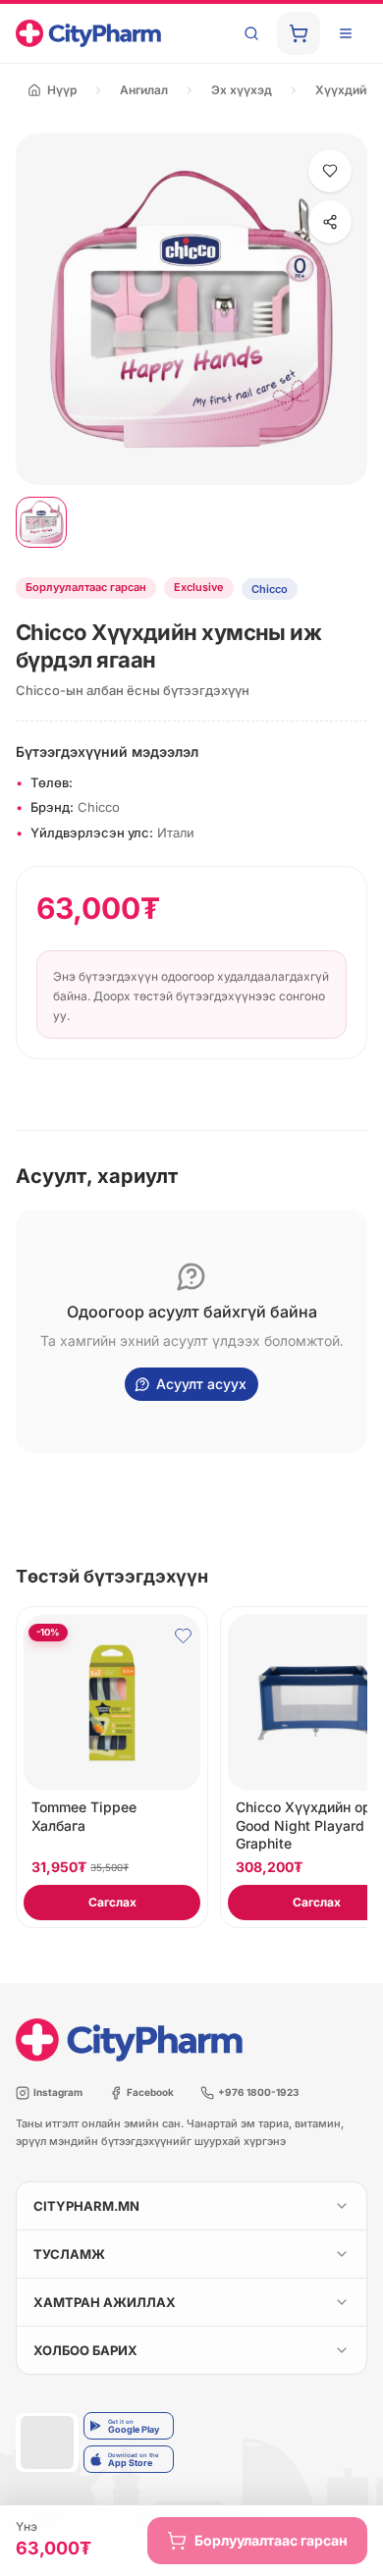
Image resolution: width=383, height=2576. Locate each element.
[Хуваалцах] (330, 222)
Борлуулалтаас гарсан (271, 2540)
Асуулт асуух (201, 1384)
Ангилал (144, 90)
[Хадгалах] (330, 171)
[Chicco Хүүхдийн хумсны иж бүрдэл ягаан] (41, 522)
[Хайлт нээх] (251, 33)
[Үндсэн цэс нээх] (346, 33)
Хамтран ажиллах (105, 2302)
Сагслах (112, 1902)
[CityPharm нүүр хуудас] (88, 33)
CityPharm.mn (86, 2206)
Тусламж (69, 2254)
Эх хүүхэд (242, 90)
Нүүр (62, 90)
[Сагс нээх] (299, 33)
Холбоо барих (85, 2350)
